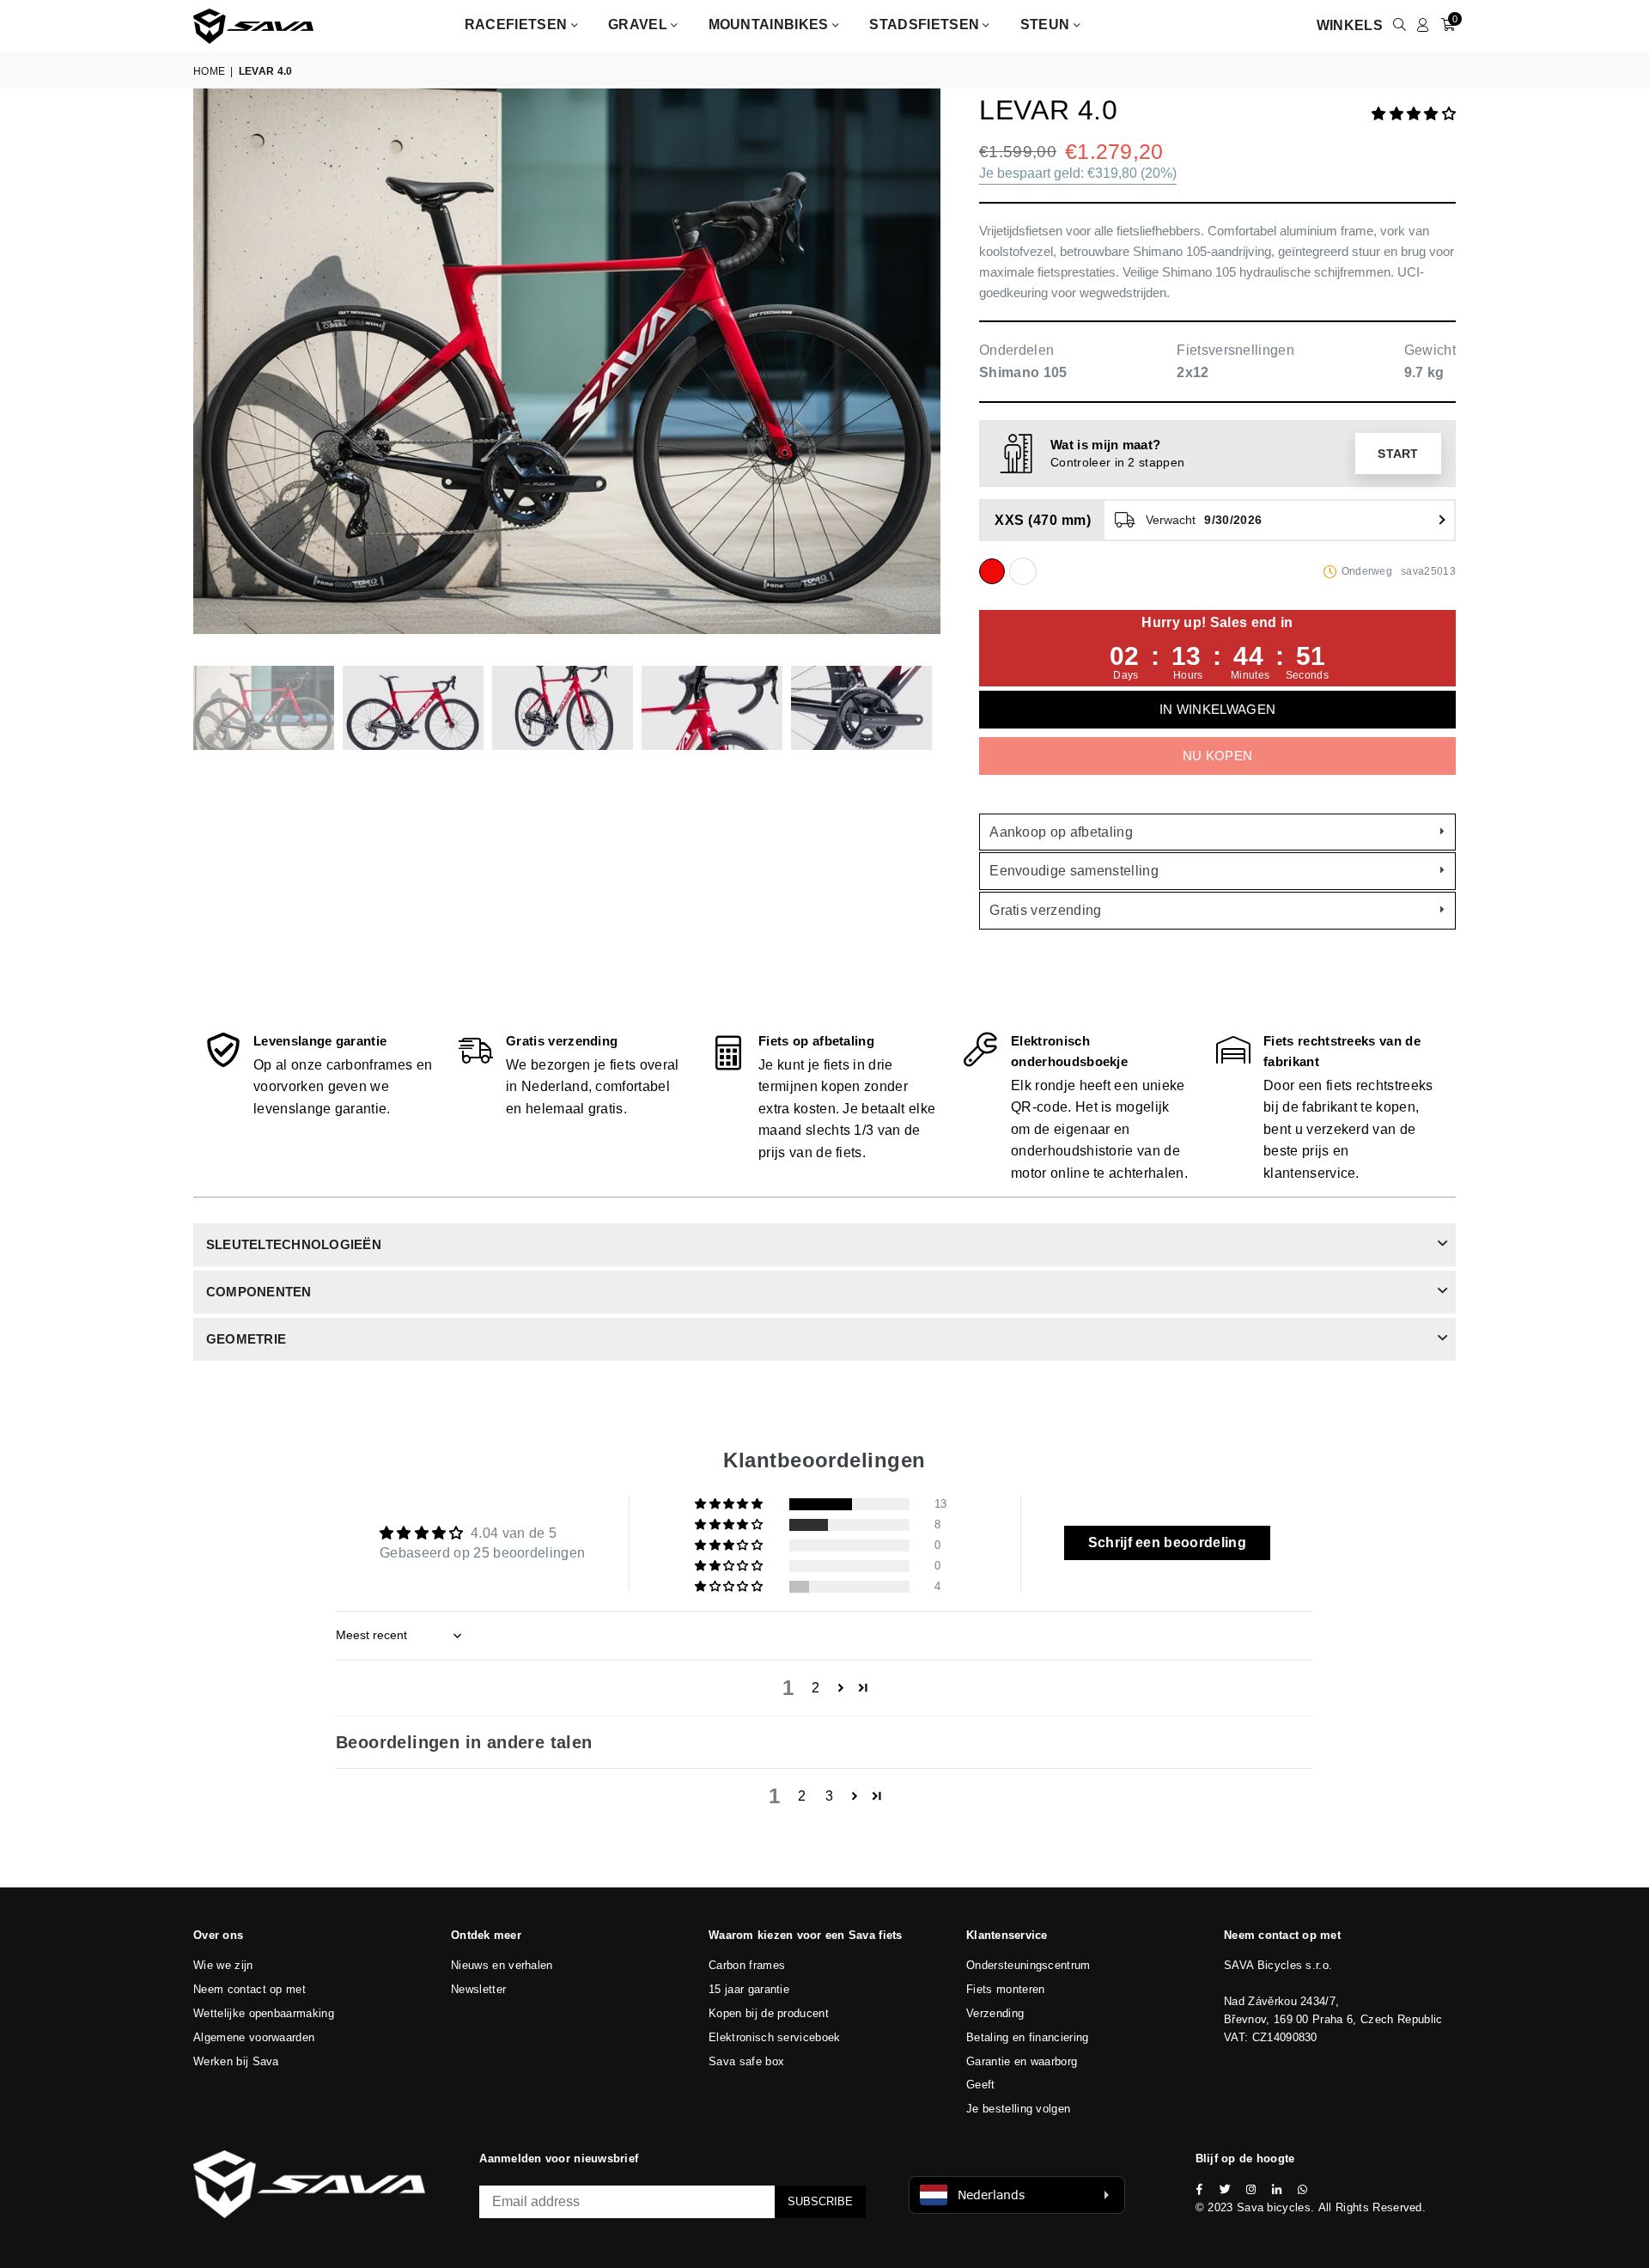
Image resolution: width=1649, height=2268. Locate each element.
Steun (1047, 24)
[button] (1414, 114)
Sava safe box (746, 2061)
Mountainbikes (770, 24)
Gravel (639, 24)
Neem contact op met (249, 1989)
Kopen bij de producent (769, 2013)
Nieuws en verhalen (502, 1965)
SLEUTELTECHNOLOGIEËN (294, 1244)
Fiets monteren (1005, 1989)
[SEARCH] (1400, 26)
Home (209, 71)
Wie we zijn (223, 1965)
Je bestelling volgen (1018, 2109)
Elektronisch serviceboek (775, 2037)
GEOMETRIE (246, 1339)
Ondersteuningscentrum (1028, 1965)
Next (925, 368)
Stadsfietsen (926, 24)
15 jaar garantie (749, 1989)
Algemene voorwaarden (254, 2037)
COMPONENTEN (259, 1292)
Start (1398, 454)
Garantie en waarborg (1022, 2061)
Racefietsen (518, 24)
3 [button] (829, 1796)
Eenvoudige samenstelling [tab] (1074, 871)
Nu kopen (1218, 756)
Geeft (981, 2085)
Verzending (995, 2013)
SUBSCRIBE (820, 2201)
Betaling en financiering (1028, 2037)
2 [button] (815, 1688)
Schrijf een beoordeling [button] (1167, 1542)
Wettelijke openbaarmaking (264, 2013)
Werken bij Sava (236, 2061)
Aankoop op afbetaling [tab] (1061, 832)
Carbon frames (747, 1965)
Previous (208, 368)
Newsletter (478, 1989)
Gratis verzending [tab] (1045, 910)
